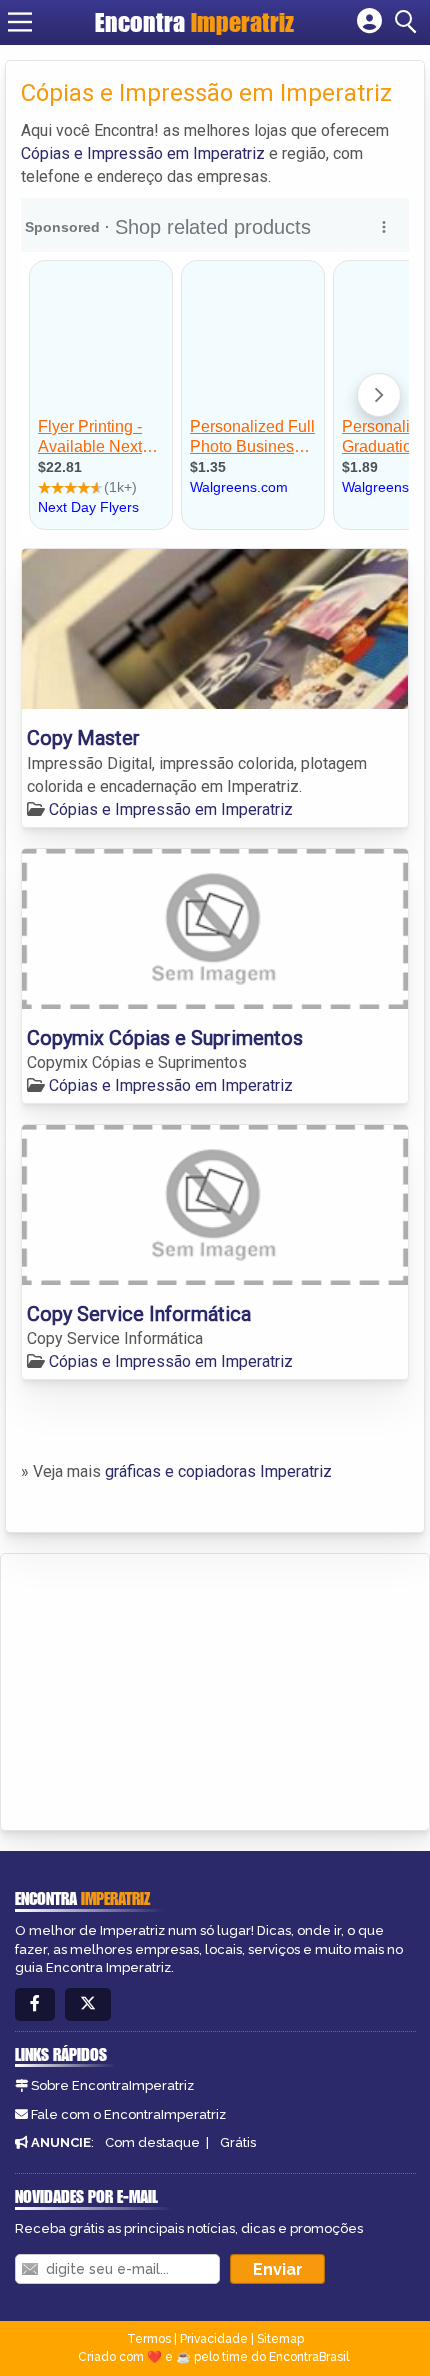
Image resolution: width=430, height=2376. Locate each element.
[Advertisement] (166, 1689)
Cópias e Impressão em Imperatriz (143, 153)
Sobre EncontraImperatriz (112, 2085)
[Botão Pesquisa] (409, 22)
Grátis (238, 2142)
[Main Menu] (20, 22)
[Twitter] (88, 2004)
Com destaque (152, 2142)
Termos (149, 2339)
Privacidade (214, 2339)
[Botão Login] (369, 22)
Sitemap (280, 2339)
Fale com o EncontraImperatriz (128, 2114)
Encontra (194, 22)
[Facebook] (35, 2004)
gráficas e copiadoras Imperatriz (218, 1471)
